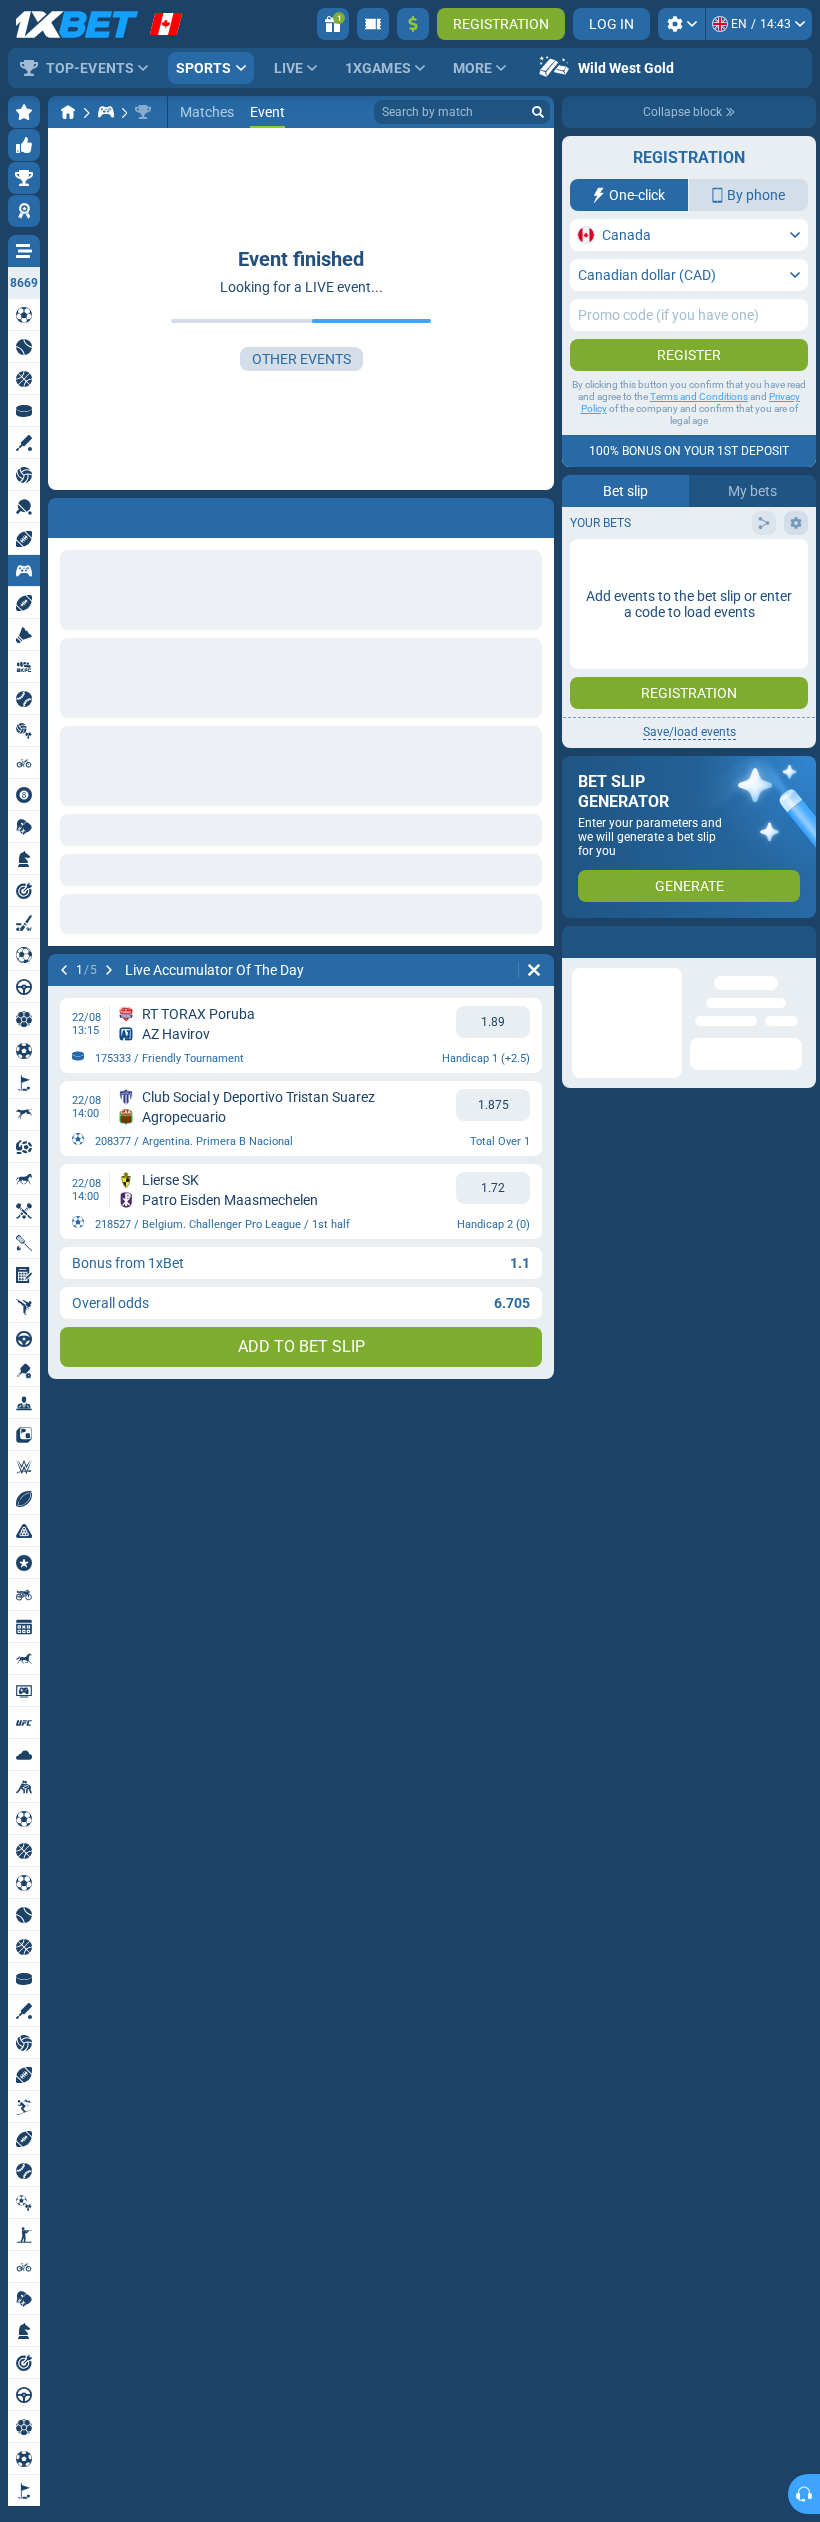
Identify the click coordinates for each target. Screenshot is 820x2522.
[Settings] (681, 24)
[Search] (538, 112)
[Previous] (64, 514)
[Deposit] (413, 24)
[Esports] (106, 112)
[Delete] (534, 514)
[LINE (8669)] (68, 112)
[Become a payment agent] (373, 24)
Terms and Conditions (699, 396)
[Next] (116, 514)
